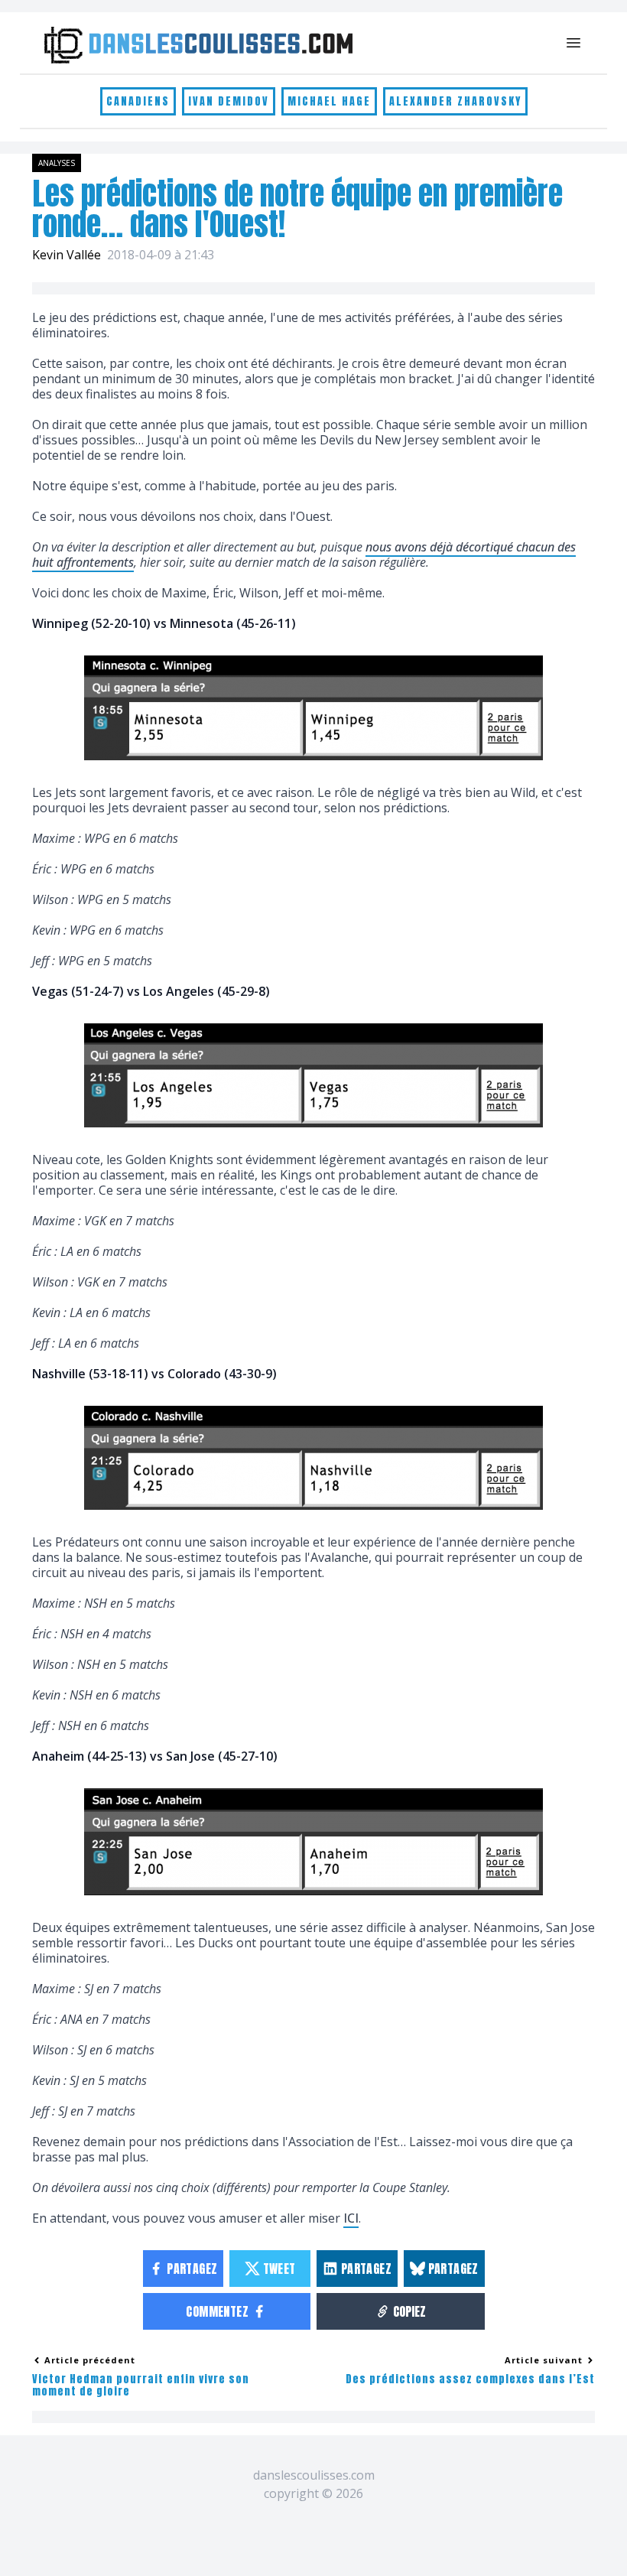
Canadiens (138, 101)
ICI (351, 2218)
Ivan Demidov (229, 101)
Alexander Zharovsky (455, 101)
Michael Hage (329, 101)
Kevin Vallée (67, 255)
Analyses (57, 163)
